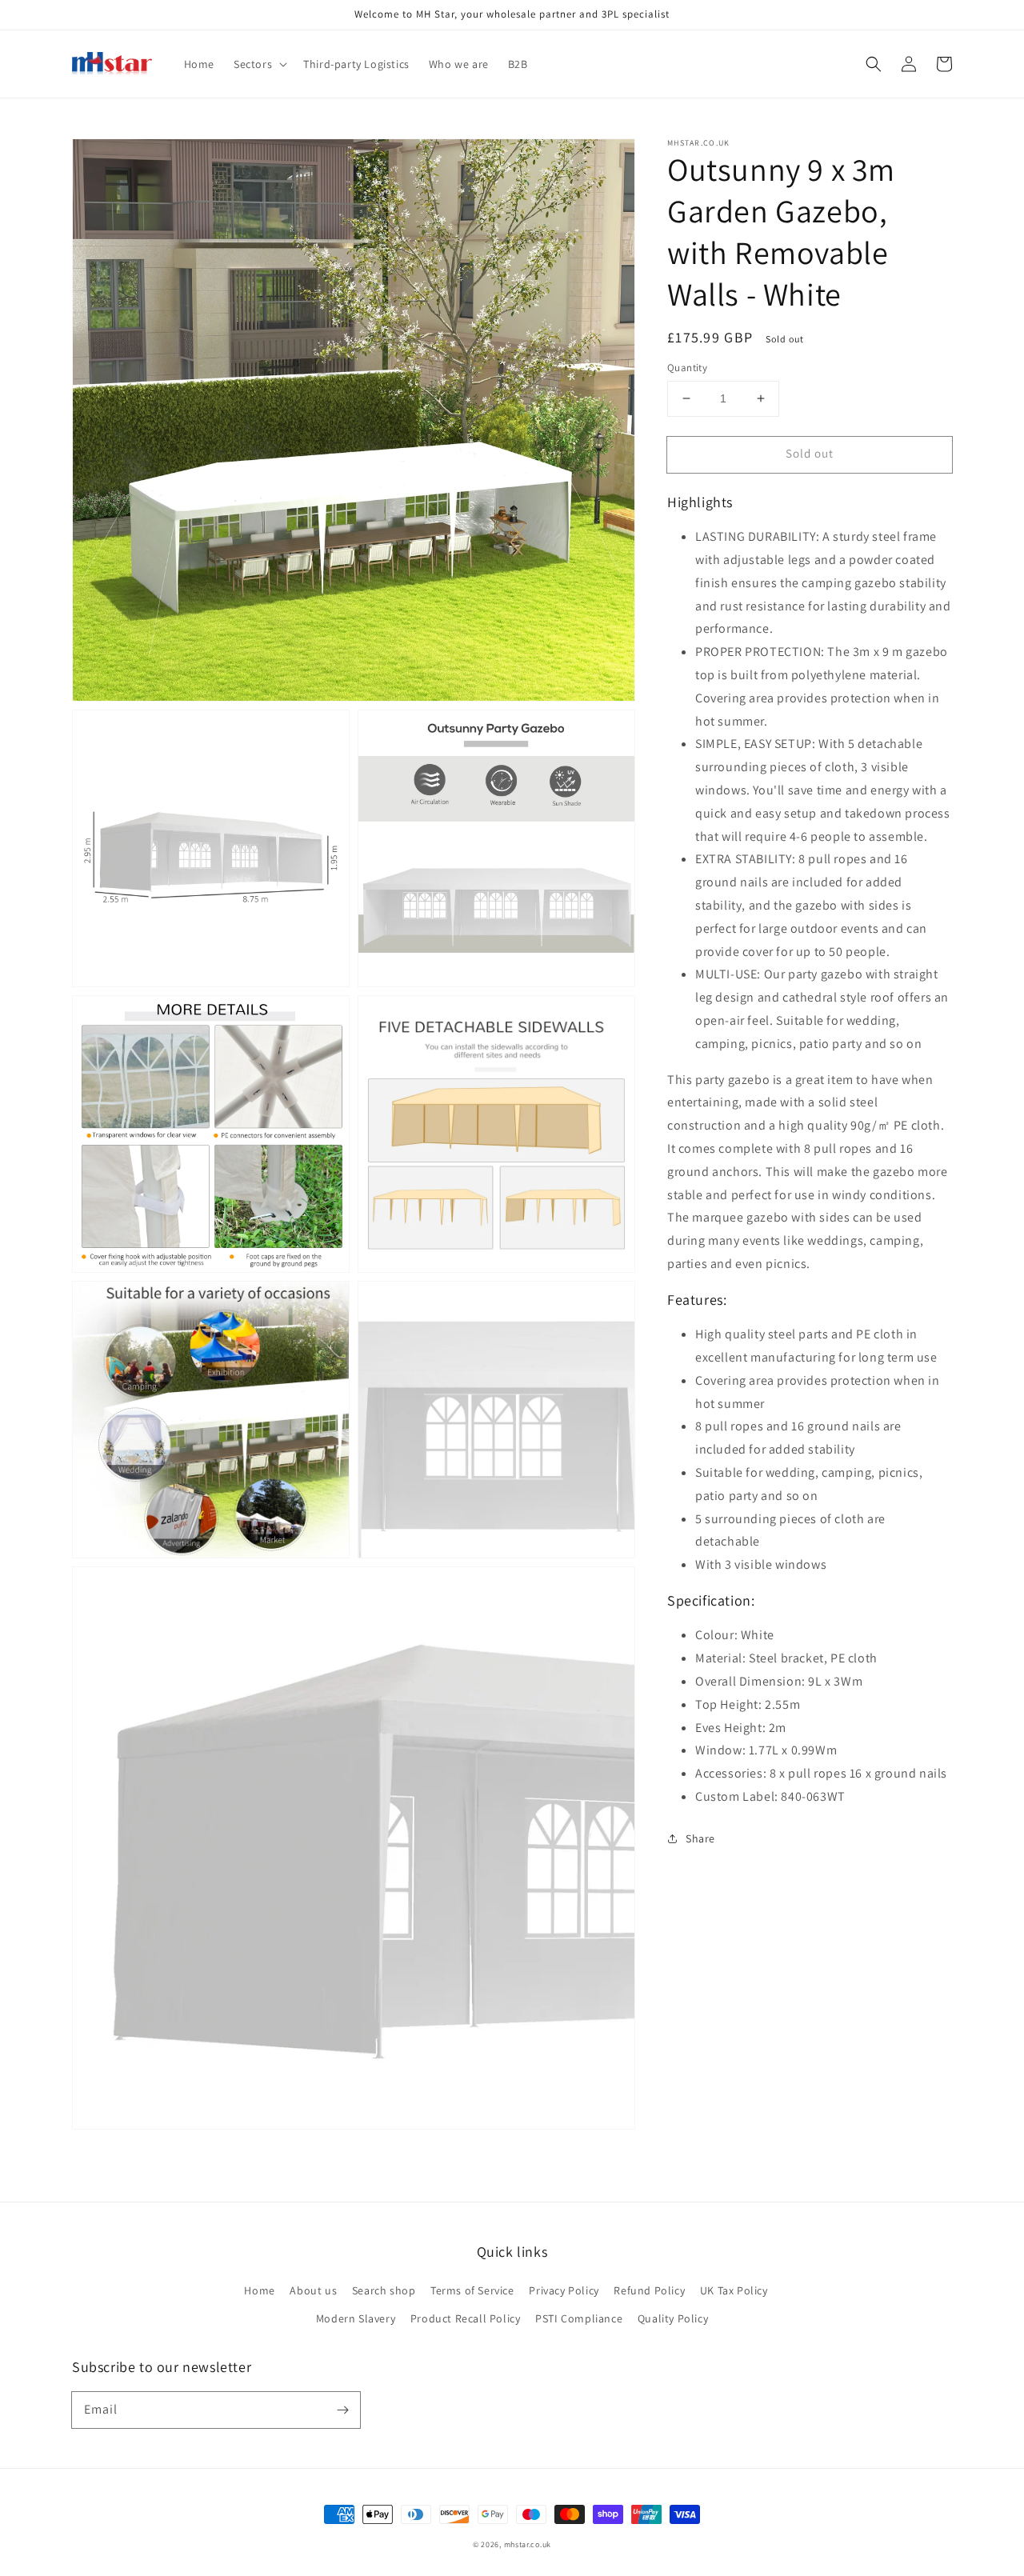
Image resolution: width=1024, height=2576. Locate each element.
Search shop (384, 2290)
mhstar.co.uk (528, 2544)
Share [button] (700, 1838)
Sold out (810, 453)
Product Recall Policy (466, 2318)
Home (259, 2290)
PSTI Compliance (579, 2318)
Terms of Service (472, 2290)
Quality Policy (673, 2318)
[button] (874, 64)
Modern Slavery (356, 2318)
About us (313, 2290)
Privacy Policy (564, 2290)
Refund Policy (649, 2290)
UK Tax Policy (734, 2290)
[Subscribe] (342, 2410)
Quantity (687, 368)
